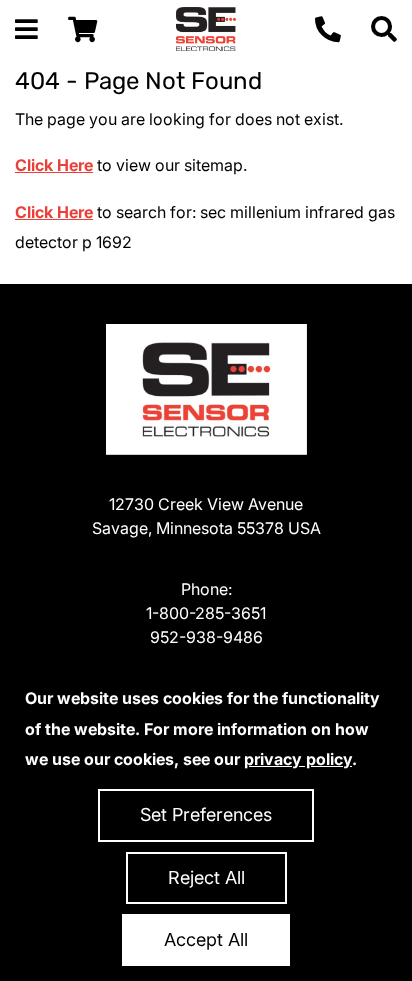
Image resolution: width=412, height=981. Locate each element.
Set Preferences (206, 814)
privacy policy (298, 759)
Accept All (206, 939)
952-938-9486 (206, 637)
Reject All (206, 877)
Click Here (54, 165)
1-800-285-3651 (206, 613)
